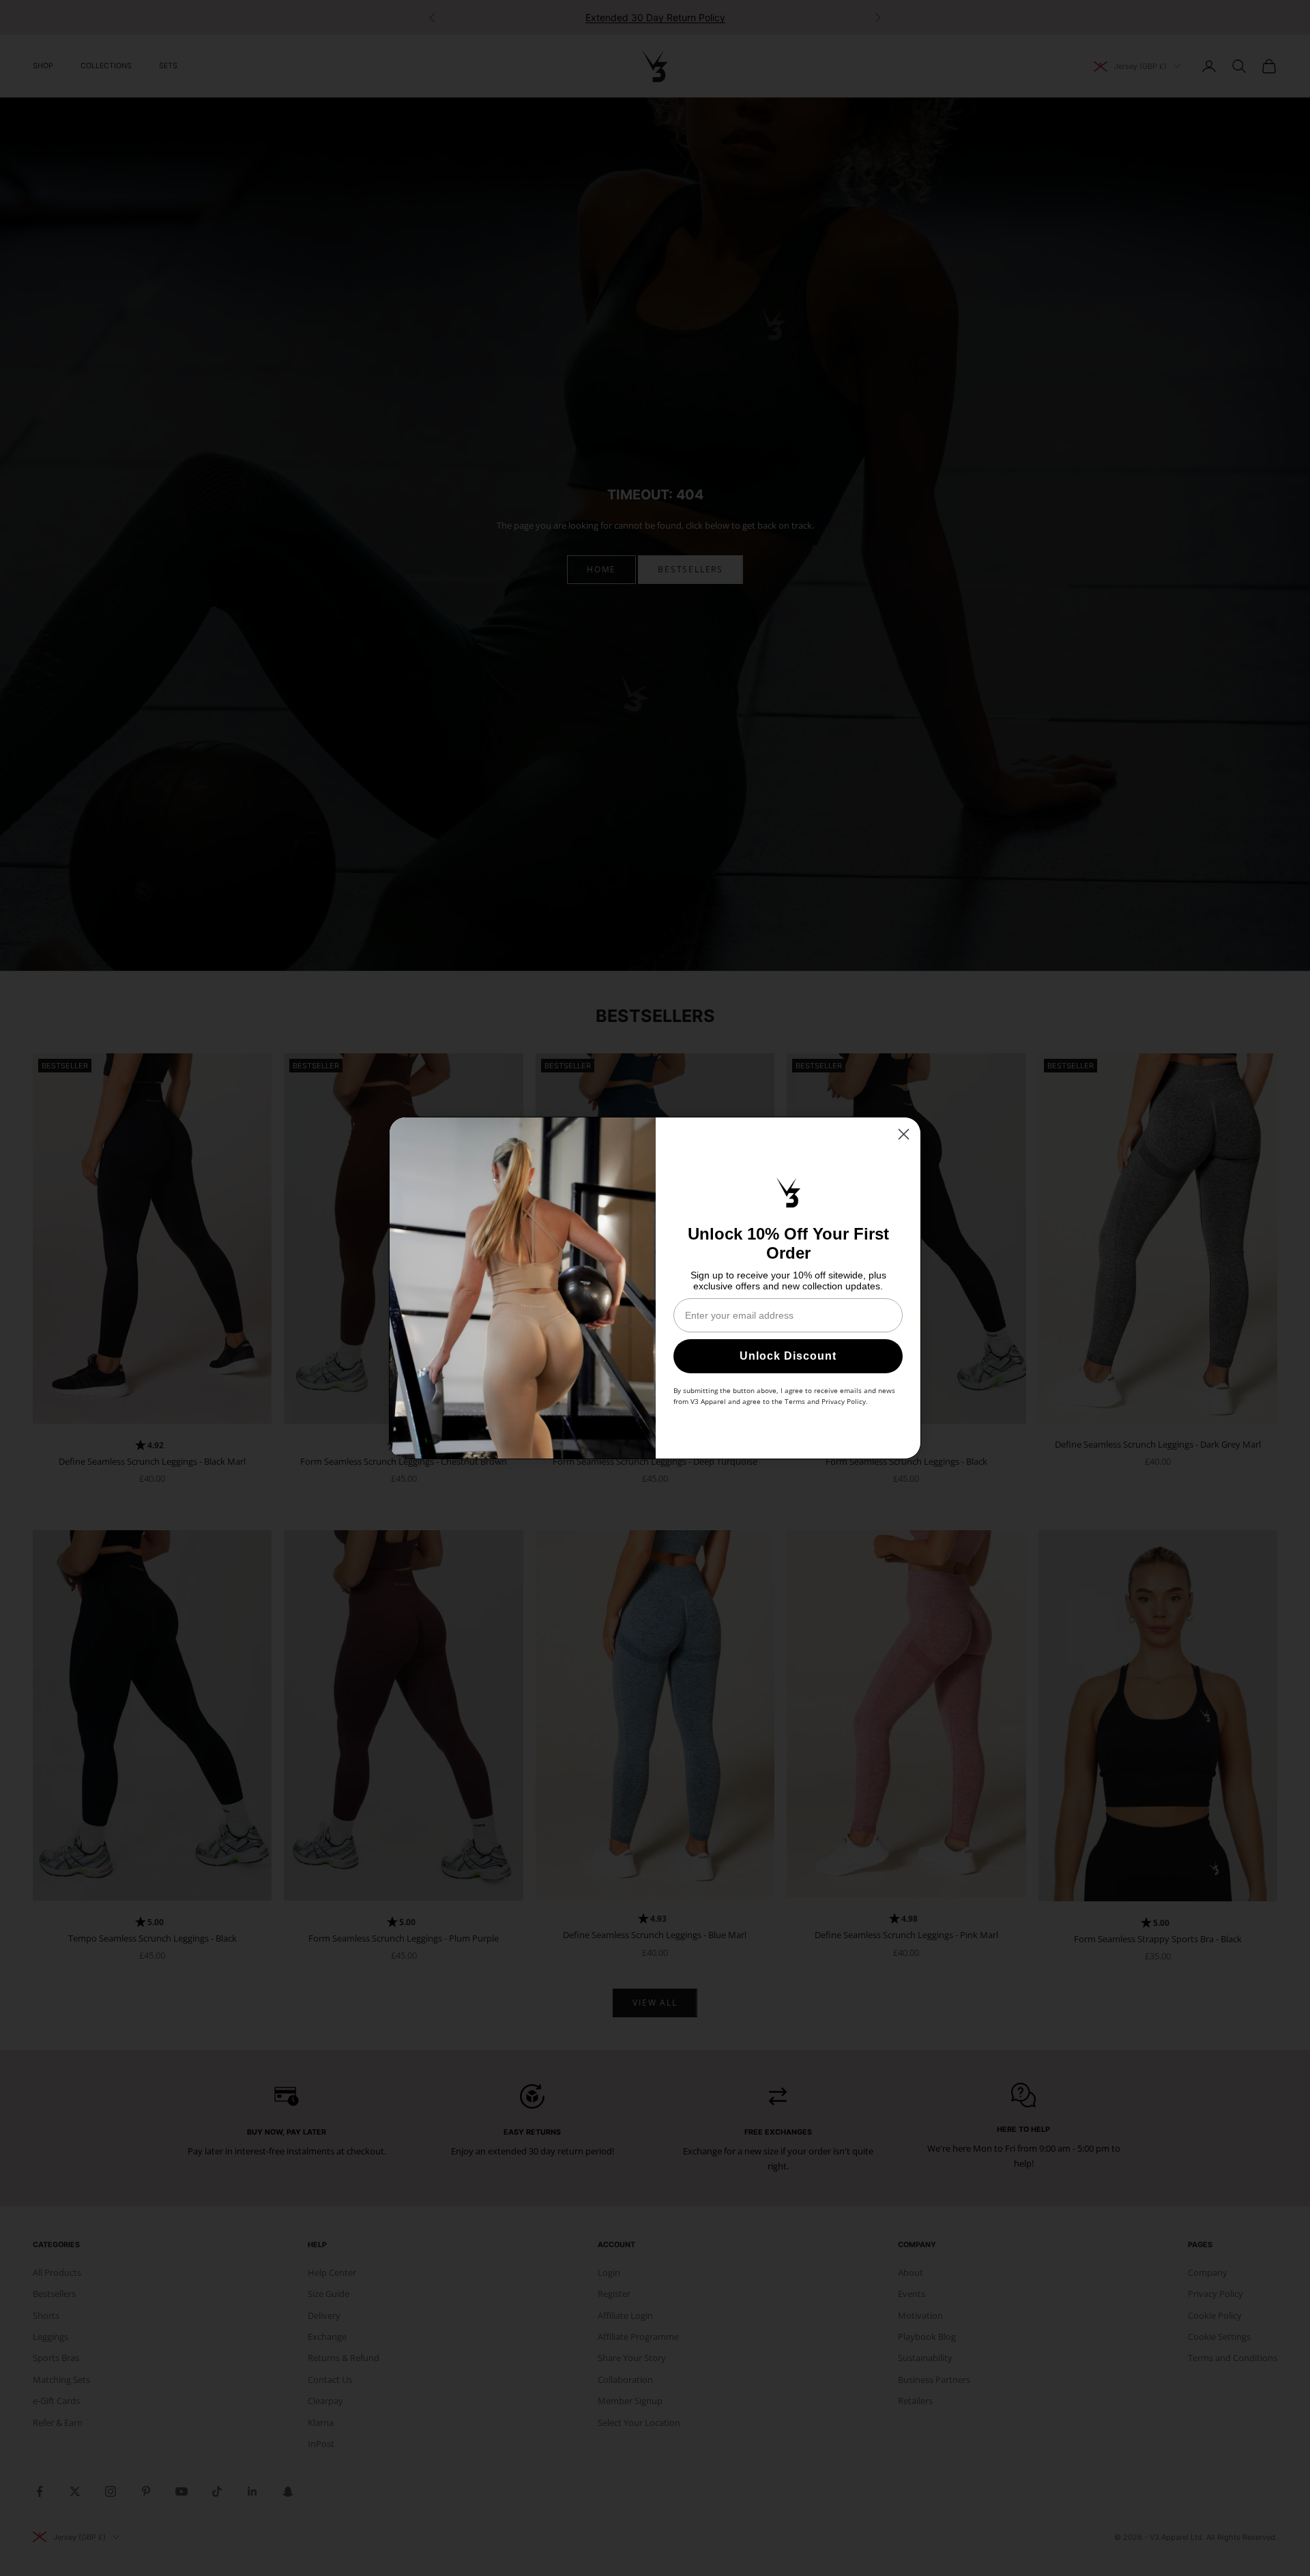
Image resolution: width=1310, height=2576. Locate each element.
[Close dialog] (904, 1134)
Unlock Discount (788, 1356)
